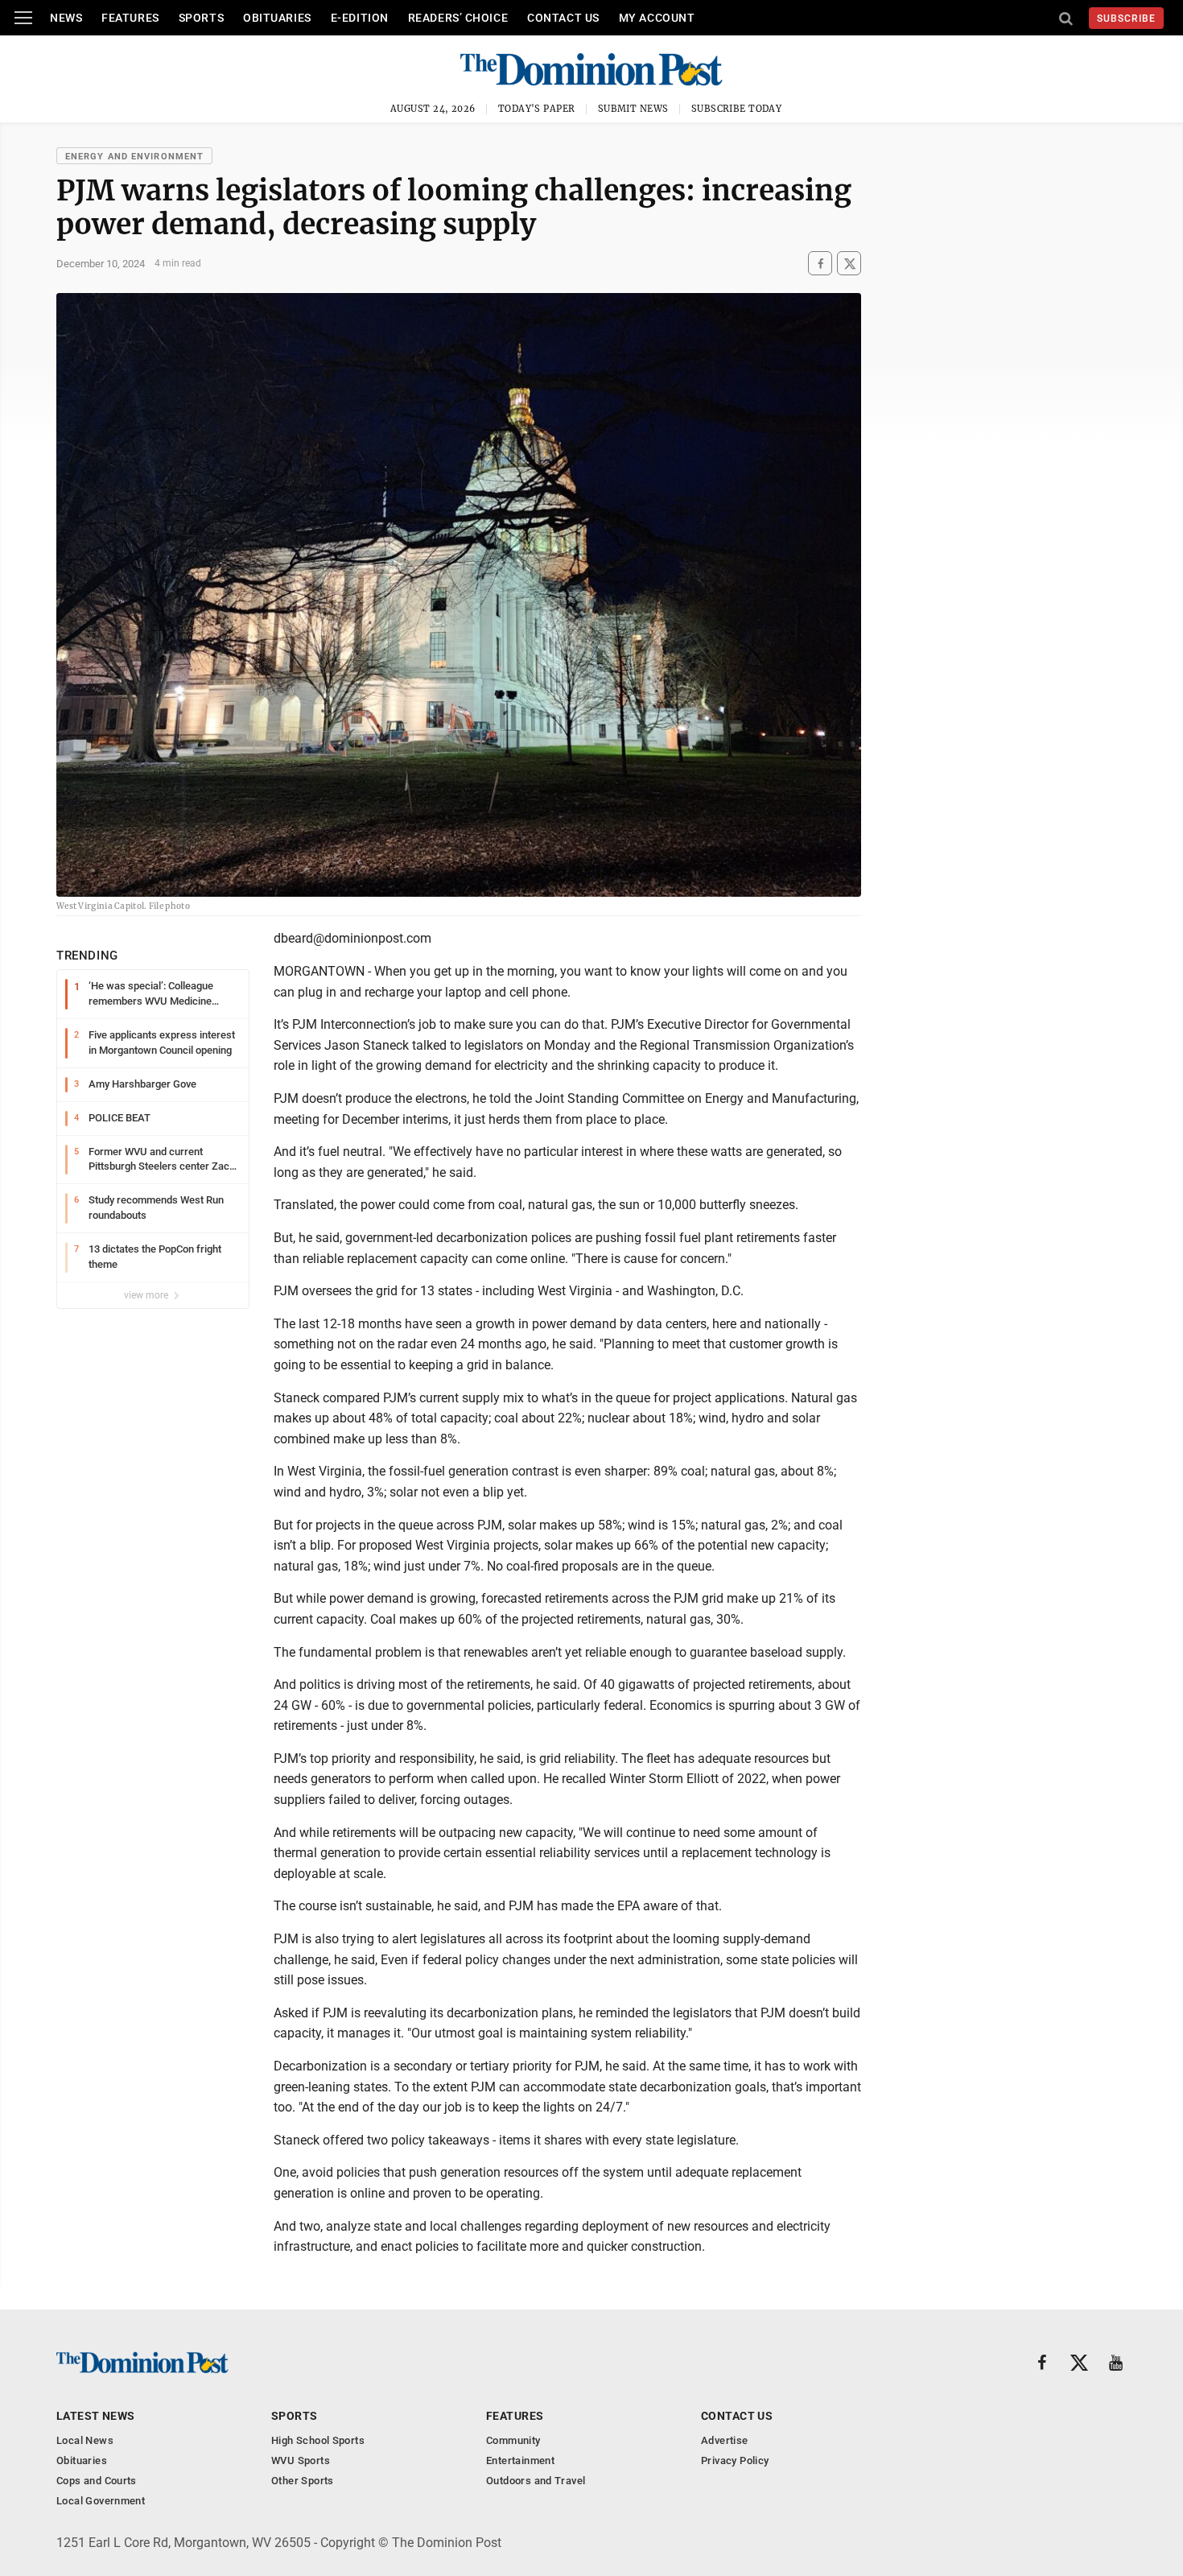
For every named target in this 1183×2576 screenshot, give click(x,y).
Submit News (633, 109)
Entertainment (520, 2460)
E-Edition (360, 18)
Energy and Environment (134, 157)
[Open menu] (23, 18)
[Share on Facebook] (820, 264)
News (66, 18)
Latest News (96, 2416)
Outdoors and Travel (536, 2481)
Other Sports (303, 2481)
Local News (85, 2440)
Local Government (101, 2501)
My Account (657, 18)
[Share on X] (849, 264)
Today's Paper (537, 109)
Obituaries (277, 18)
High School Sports (318, 2440)
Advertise (725, 2440)
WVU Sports (301, 2460)
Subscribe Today (737, 109)
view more (147, 1295)
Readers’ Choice (458, 18)
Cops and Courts (97, 2481)
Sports (201, 18)
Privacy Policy (735, 2460)
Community (513, 2440)
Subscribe (1126, 19)
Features (130, 18)
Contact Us (563, 18)
